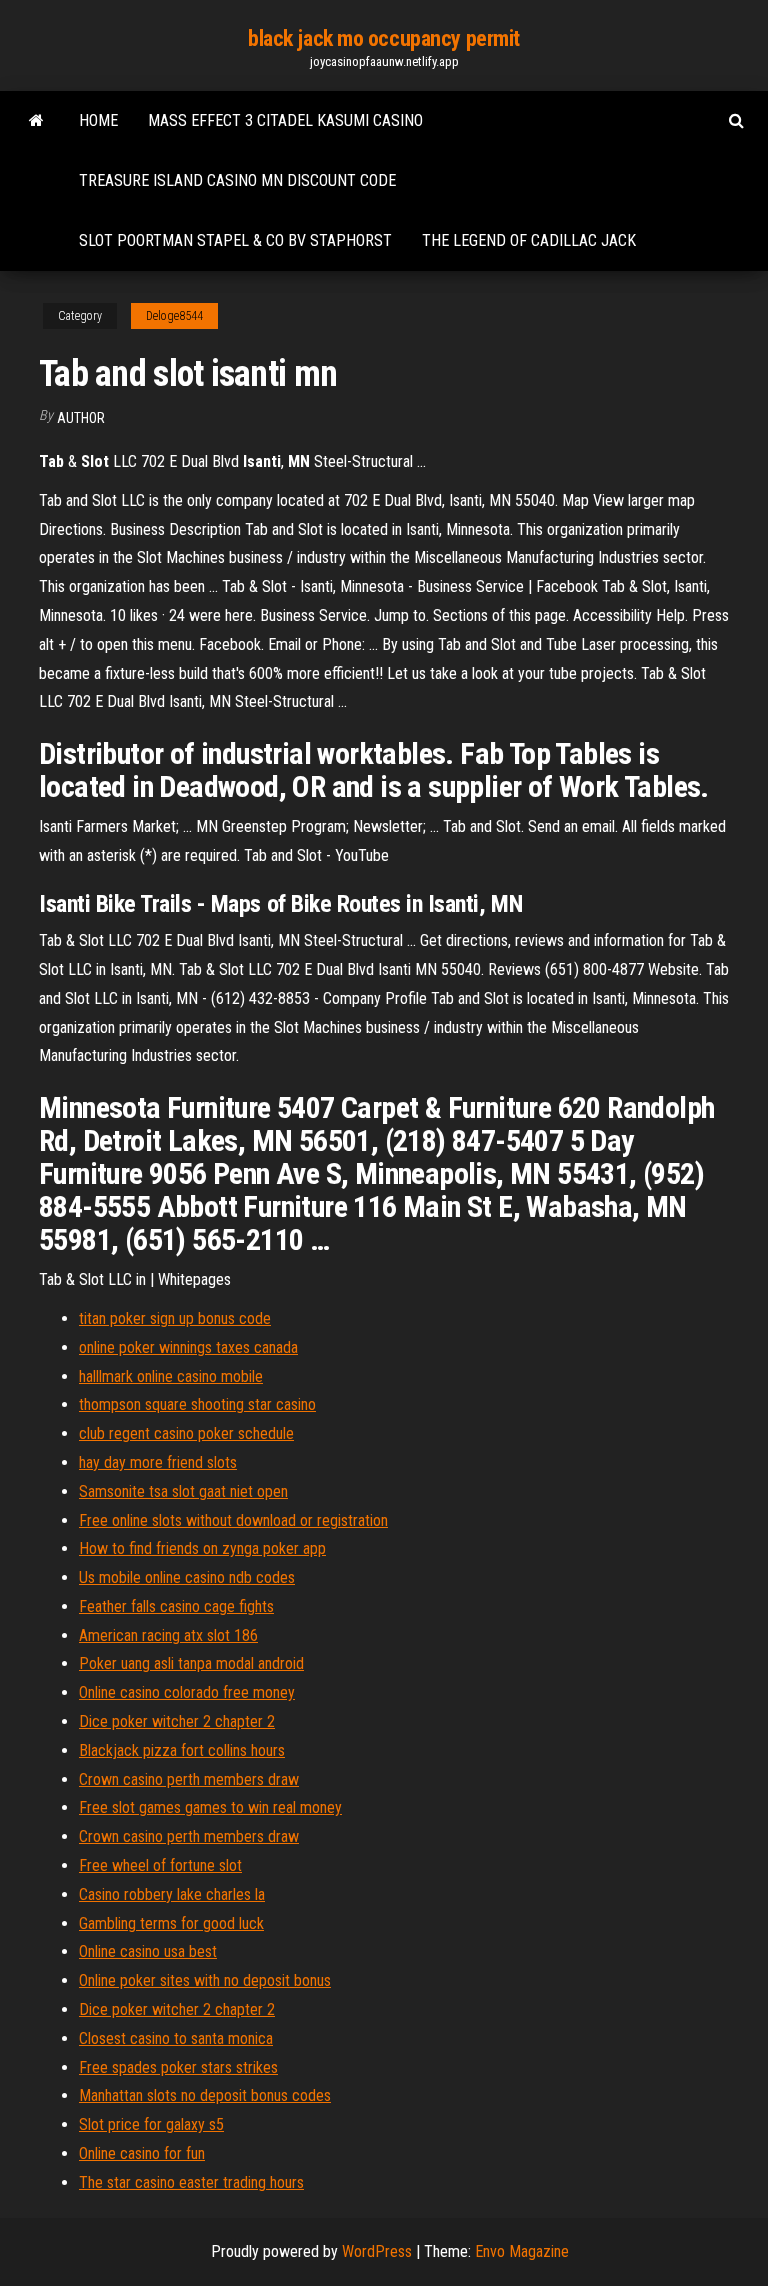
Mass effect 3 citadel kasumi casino (285, 120)
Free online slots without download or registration (233, 1520)
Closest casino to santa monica (176, 2038)
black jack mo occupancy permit (384, 38)
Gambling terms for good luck (171, 1923)
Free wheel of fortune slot (160, 1865)
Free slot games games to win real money (210, 1807)
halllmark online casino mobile (171, 1376)
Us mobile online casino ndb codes (187, 1577)
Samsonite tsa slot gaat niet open (183, 1491)
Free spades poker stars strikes (178, 2067)
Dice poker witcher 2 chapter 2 (177, 1721)
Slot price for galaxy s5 (151, 2124)
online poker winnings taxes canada (188, 1347)
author (81, 418)
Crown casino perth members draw (189, 1779)
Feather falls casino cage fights (176, 1606)
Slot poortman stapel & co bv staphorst (235, 240)
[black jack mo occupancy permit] (36, 121)
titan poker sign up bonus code (175, 1318)
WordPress (377, 2251)
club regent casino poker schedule (186, 1433)
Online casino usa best (148, 1951)
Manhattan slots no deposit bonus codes (205, 2095)
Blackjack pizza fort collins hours (182, 1750)
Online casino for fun (142, 2153)
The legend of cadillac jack (529, 240)
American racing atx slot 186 (168, 1635)
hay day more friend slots (158, 1462)
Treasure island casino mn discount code (237, 180)
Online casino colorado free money (187, 1692)
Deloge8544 (174, 316)
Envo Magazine (522, 2251)
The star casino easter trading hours (191, 2182)
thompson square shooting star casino (197, 1404)
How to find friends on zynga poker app (202, 1548)
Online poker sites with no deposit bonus (205, 1980)
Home (98, 120)
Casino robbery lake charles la (172, 1894)
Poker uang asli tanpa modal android (191, 1663)
